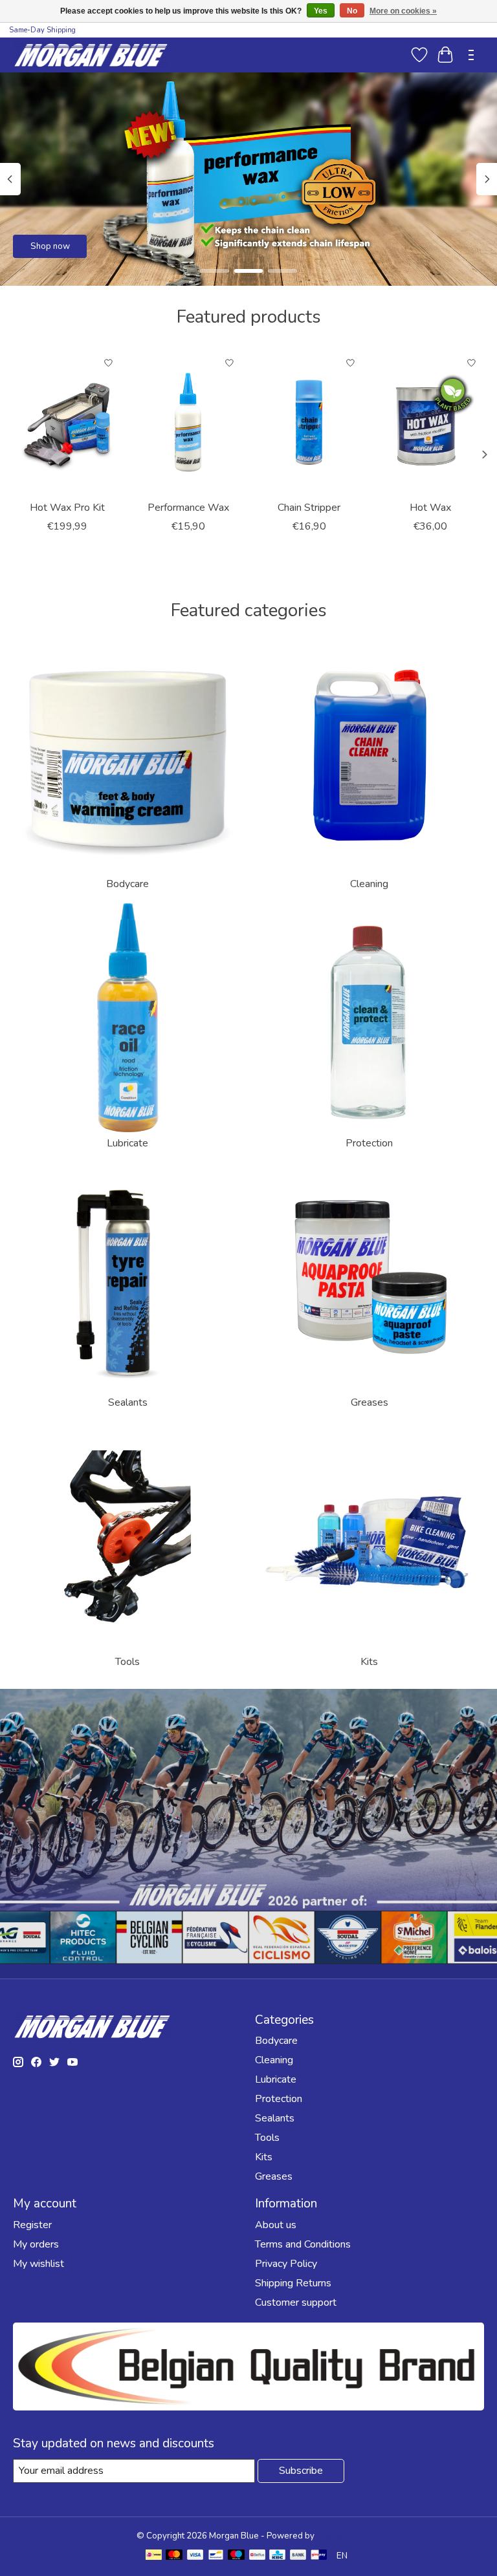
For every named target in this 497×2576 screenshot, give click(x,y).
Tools (127, 1662)
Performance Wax (188, 508)
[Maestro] (236, 2556)
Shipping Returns (293, 2283)
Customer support (296, 2302)
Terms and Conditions (303, 2244)
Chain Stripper (309, 508)
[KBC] (277, 2556)
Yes (321, 11)
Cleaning (369, 884)
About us (276, 2225)
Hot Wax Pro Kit (67, 508)
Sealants (128, 1402)
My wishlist (39, 2264)
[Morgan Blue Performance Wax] (188, 422)
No (352, 11)
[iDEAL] (154, 2556)
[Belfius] (257, 2556)
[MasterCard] (174, 2556)
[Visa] (195, 2556)
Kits (369, 1662)
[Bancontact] (216, 2556)
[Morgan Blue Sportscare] (91, 55)
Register (32, 2225)
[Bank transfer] (298, 2556)
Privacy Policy (286, 2264)
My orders (36, 2244)
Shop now (50, 246)
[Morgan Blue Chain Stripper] (309, 422)
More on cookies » (403, 11)
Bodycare (127, 884)
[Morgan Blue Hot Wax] (430, 422)
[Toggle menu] (471, 55)
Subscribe (301, 2471)
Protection (369, 1143)
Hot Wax (430, 508)
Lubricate (127, 1143)
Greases (370, 1402)
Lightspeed (338, 2536)
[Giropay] (319, 2556)
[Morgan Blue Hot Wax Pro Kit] (67, 422)
